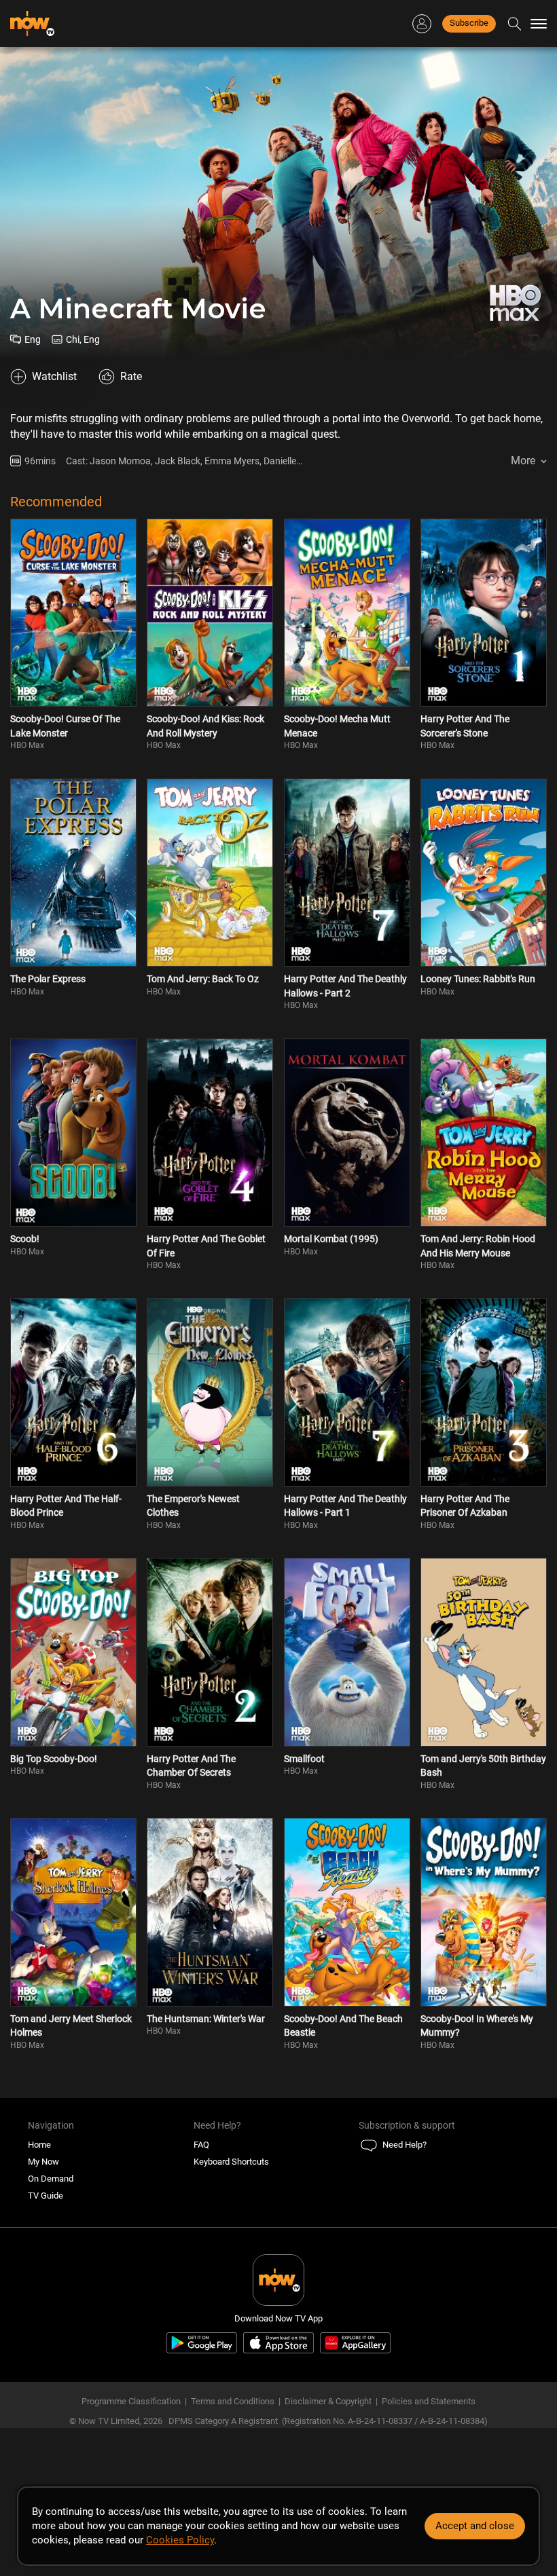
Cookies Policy (180, 2540)
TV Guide (46, 2196)
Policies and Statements (429, 2401)
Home (39, 2145)
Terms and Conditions (233, 2401)
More (523, 461)
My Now (43, 2162)
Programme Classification (131, 2401)
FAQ (201, 2145)
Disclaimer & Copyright (328, 2401)
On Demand (51, 2179)
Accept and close (475, 2526)
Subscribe (469, 23)
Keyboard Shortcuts (231, 2162)
